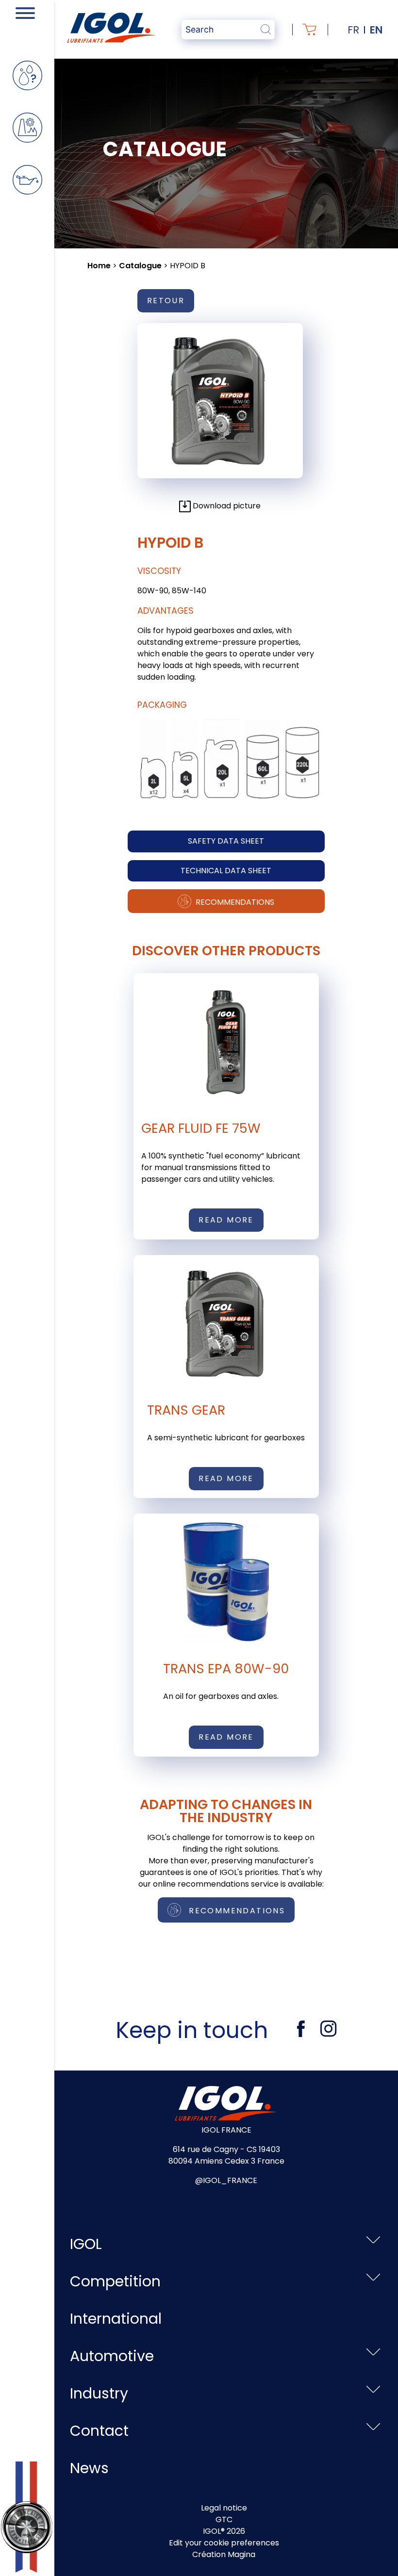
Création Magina (224, 2554)
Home (99, 266)
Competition (115, 2281)
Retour (166, 301)
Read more (226, 1220)
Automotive (112, 2356)
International (116, 2319)
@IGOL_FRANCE (226, 2180)
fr (353, 30)
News (89, 2468)
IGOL (86, 2244)
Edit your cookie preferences (224, 2543)
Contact (99, 2431)
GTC (224, 2519)
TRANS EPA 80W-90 (226, 1669)
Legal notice (224, 2508)
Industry (99, 2393)
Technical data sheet (226, 871)
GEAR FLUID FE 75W (201, 1128)
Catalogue (140, 266)
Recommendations (234, 902)
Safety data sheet (226, 841)
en (376, 30)
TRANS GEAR (186, 1410)
